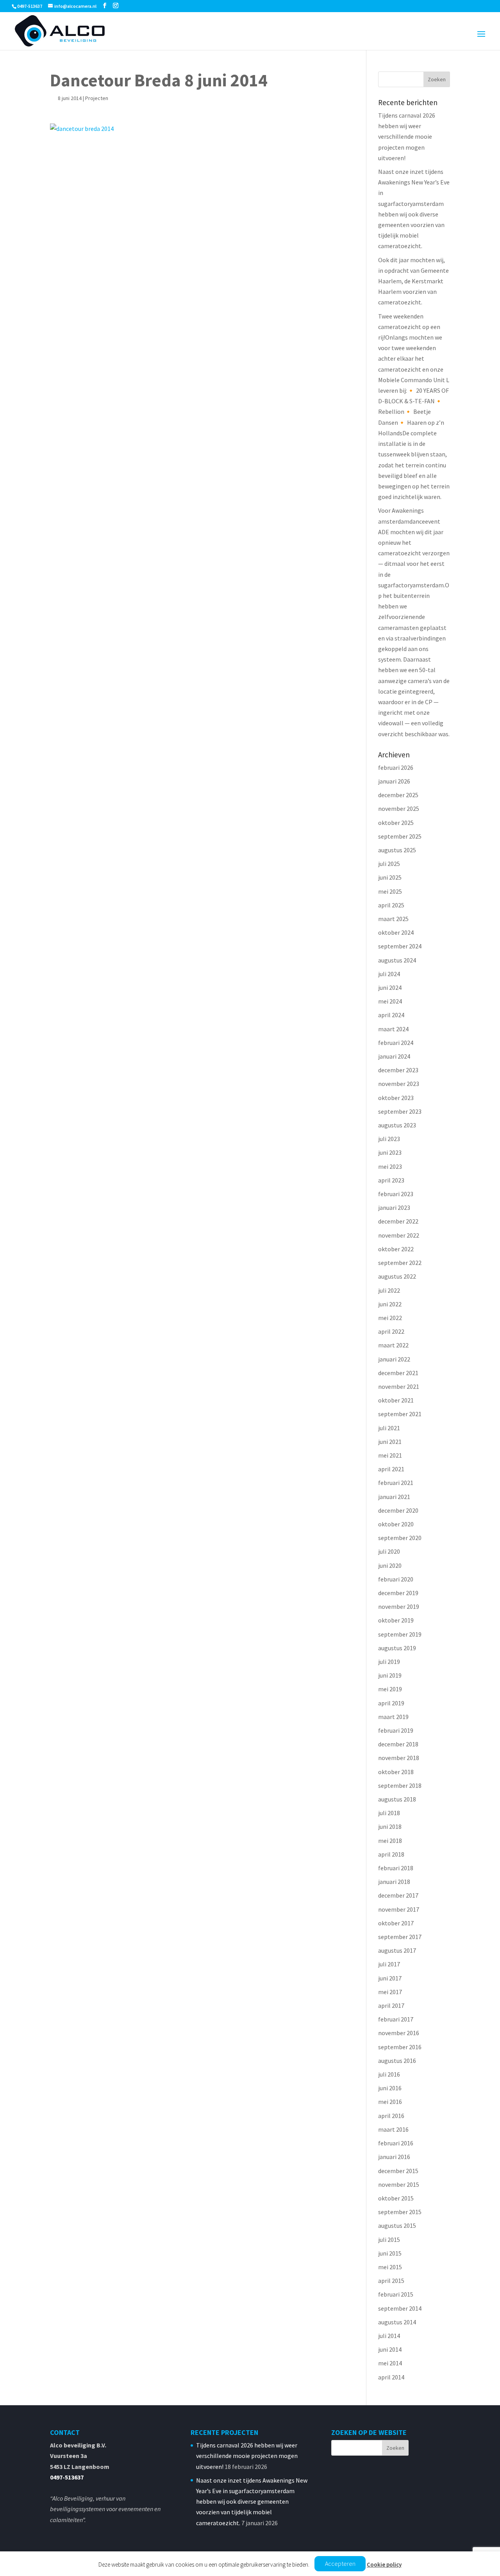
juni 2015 (390, 2253)
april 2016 (391, 2116)
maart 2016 (393, 2129)
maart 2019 (393, 1717)
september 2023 (400, 1111)
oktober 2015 (396, 2198)
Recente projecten (224, 2432)
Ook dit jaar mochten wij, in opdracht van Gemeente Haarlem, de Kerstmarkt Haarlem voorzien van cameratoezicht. (413, 281)
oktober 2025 (396, 823)
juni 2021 (390, 1442)
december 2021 (398, 1373)
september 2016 (400, 2047)
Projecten (97, 98)
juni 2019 (390, 1675)
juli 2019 (389, 1662)
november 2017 (399, 1909)
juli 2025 (389, 864)
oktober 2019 (396, 1620)
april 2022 (391, 1331)
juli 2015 (389, 2240)
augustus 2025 (397, 850)
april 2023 (391, 1180)
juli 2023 (389, 1139)
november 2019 (399, 1606)
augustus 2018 (397, 1799)
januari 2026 (394, 781)
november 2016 (399, 2033)
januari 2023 (394, 1207)
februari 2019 (396, 1730)
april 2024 (391, 1015)
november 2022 (399, 1235)
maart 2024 (393, 1029)
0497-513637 (67, 2477)
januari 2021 (394, 1497)
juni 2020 (390, 1565)
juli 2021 (389, 1428)
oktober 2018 (396, 1772)
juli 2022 (389, 1290)
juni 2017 (390, 1978)
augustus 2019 (397, 1648)
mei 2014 (390, 2363)
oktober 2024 (396, 932)
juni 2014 (390, 2349)
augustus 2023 (397, 1125)
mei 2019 (390, 1689)
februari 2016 (396, 2143)
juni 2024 (390, 987)
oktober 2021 (396, 1400)
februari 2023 (396, 1194)
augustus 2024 (397, 960)
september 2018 (400, 1785)
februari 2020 (396, 1579)
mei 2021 (390, 1455)
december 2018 (398, 1744)
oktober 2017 (396, 1923)
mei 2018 (390, 1841)
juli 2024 (389, 974)
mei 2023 (390, 1166)
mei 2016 (390, 2102)
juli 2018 (389, 1813)
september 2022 (400, 1263)
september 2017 (400, 1937)
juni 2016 (390, 2088)
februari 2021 (396, 1483)
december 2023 (398, 1070)
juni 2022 (390, 1304)
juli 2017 (389, 1964)
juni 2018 (390, 1826)
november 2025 (399, 809)
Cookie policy (384, 2564)
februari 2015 (396, 2294)
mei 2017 (390, 1992)
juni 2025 (390, 877)
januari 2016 (394, 2157)
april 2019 (391, 1703)
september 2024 (400, 946)
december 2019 (398, 1593)
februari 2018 (396, 1868)
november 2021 (399, 1386)
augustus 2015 (397, 2225)
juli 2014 (389, 2336)
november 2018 (399, 1758)
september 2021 (400, 1414)
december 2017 (398, 1895)
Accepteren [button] (340, 2563)
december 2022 (398, 1221)
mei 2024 (390, 1001)
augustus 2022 (397, 1276)
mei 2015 (390, 2267)
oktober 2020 (396, 1524)
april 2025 (391, 905)
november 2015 (399, 2184)
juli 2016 (389, 2074)
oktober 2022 (396, 1249)
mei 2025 (390, 891)
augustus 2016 (397, 2061)
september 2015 (400, 2212)
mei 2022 (390, 1318)
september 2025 (400, 836)
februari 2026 (396, 767)
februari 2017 (396, 2019)
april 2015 (391, 2281)
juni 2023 (390, 1152)
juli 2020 (389, 1551)
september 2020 (400, 1538)
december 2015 (398, 2171)
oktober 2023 (396, 1098)
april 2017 (391, 2005)
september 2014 (400, 2308)
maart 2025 (393, 919)
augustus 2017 (397, 1950)
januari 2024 (394, 1056)
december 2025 (398, 795)
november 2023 (399, 1084)
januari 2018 (394, 1882)
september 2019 (400, 1634)
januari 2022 (394, 1359)
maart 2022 (393, 1345)
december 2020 (398, 1510)
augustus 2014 (397, 2322)
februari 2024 (396, 1043)
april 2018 (391, 1854)
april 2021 (391, 1469)
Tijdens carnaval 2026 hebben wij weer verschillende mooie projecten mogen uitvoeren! (407, 137)
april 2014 (391, 2377)
